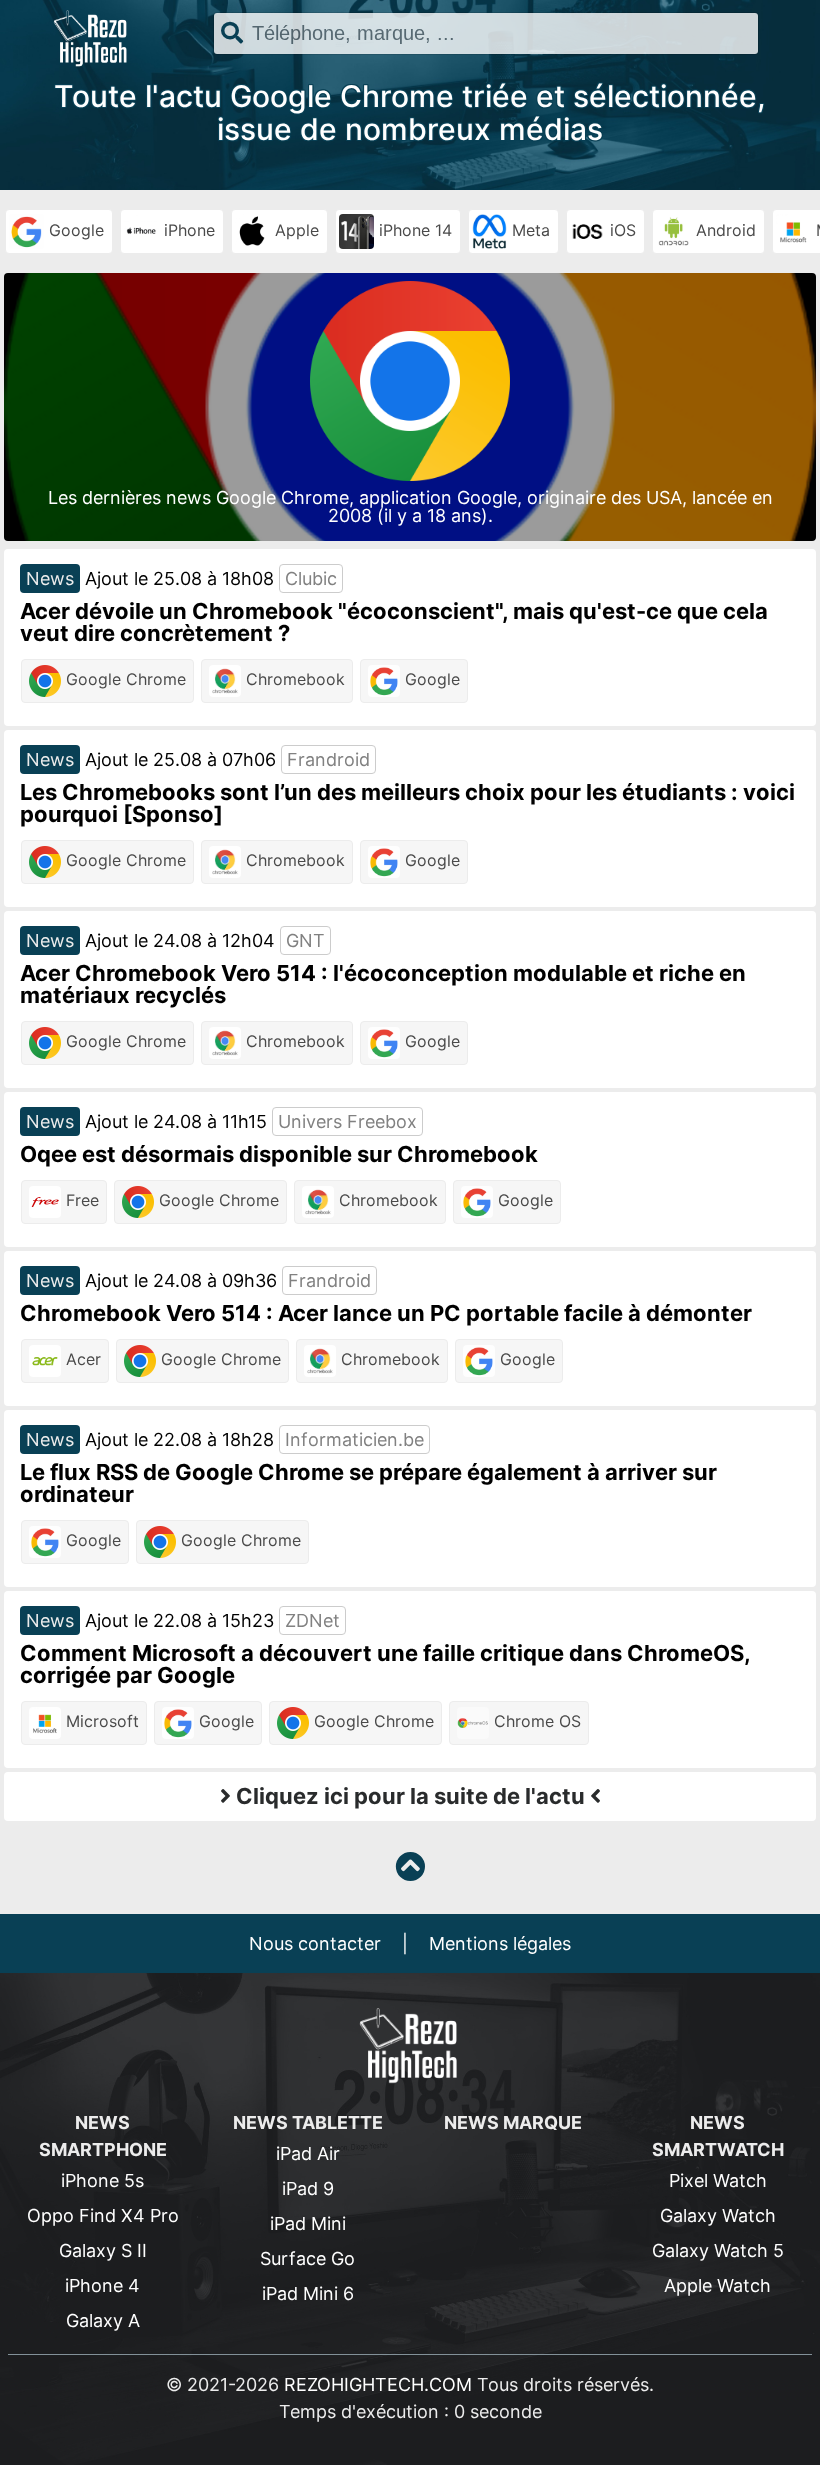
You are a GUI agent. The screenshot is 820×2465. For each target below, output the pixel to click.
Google (74, 230)
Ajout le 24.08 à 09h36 (181, 1280)
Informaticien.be (354, 1439)
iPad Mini (308, 2223)
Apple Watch (717, 2285)
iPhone (187, 230)
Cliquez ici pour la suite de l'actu (410, 1796)
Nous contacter (315, 1943)
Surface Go (307, 2258)
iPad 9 (308, 2188)
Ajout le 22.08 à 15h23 (179, 1620)
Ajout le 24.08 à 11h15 (176, 1121)
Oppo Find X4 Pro (103, 2215)
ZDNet (312, 1620)
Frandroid (328, 759)
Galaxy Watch (718, 2215)
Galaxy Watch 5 (718, 2250)
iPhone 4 (102, 2285)
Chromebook (293, 679)
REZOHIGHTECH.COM (378, 2384)
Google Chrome (123, 679)
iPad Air (308, 2153)
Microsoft (100, 1721)
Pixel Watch (718, 2180)
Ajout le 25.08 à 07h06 (180, 759)
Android (723, 230)
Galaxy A (103, 2320)
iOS (620, 230)
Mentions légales (500, 1943)
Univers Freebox (347, 1121)
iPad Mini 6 (308, 2293)
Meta (528, 230)
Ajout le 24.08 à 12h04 (180, 940)
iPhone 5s (102, 2180)
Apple (294, 230)
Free (80, 1200)
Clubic (311, 578)
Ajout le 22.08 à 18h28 (179, 1439)
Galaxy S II (103, 2250)
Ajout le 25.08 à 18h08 (179, 578)
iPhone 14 (413, 230)
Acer (81, 1359)
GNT (305, 940)
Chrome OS (535, 1721)
